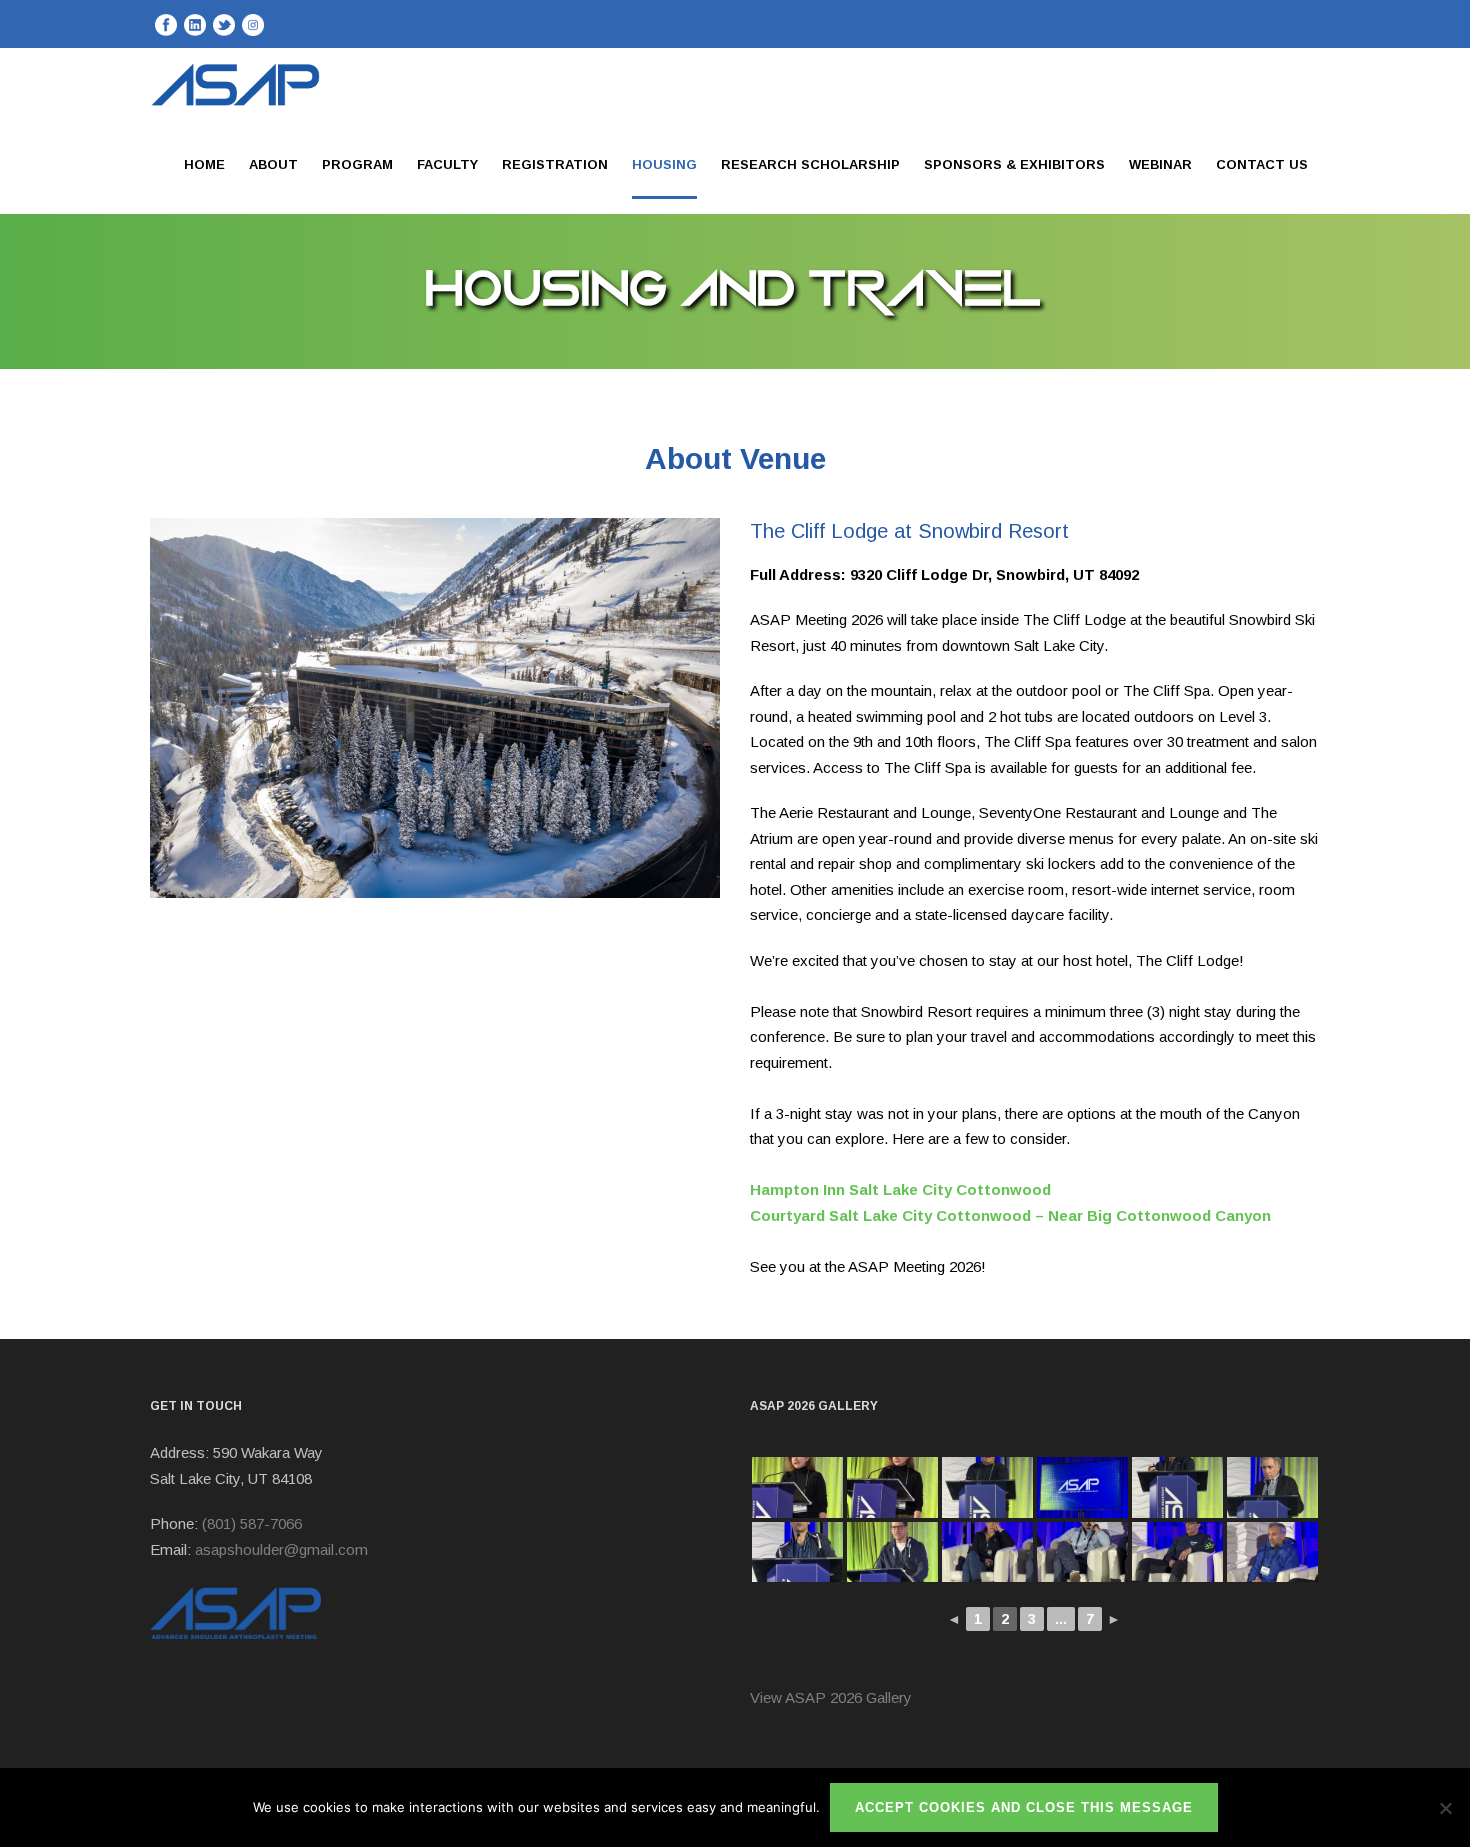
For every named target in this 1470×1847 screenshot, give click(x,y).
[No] (1445, 1808)
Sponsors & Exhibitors (1014, 164)
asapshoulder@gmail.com (281, 1549)
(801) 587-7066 (252, 1523)
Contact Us (1262, 164)
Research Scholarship (810, 164)
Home (204, 164)
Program (357, 164)
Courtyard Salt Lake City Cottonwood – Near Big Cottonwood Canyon (1010, 1215)
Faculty (447, 164)
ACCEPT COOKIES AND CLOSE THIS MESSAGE (1024, 1807)
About (273, 164)
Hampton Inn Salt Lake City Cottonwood (900, 1189)
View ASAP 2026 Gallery (831, 1697)
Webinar (1160, 164)
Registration (555, 164)
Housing (664, 164)
